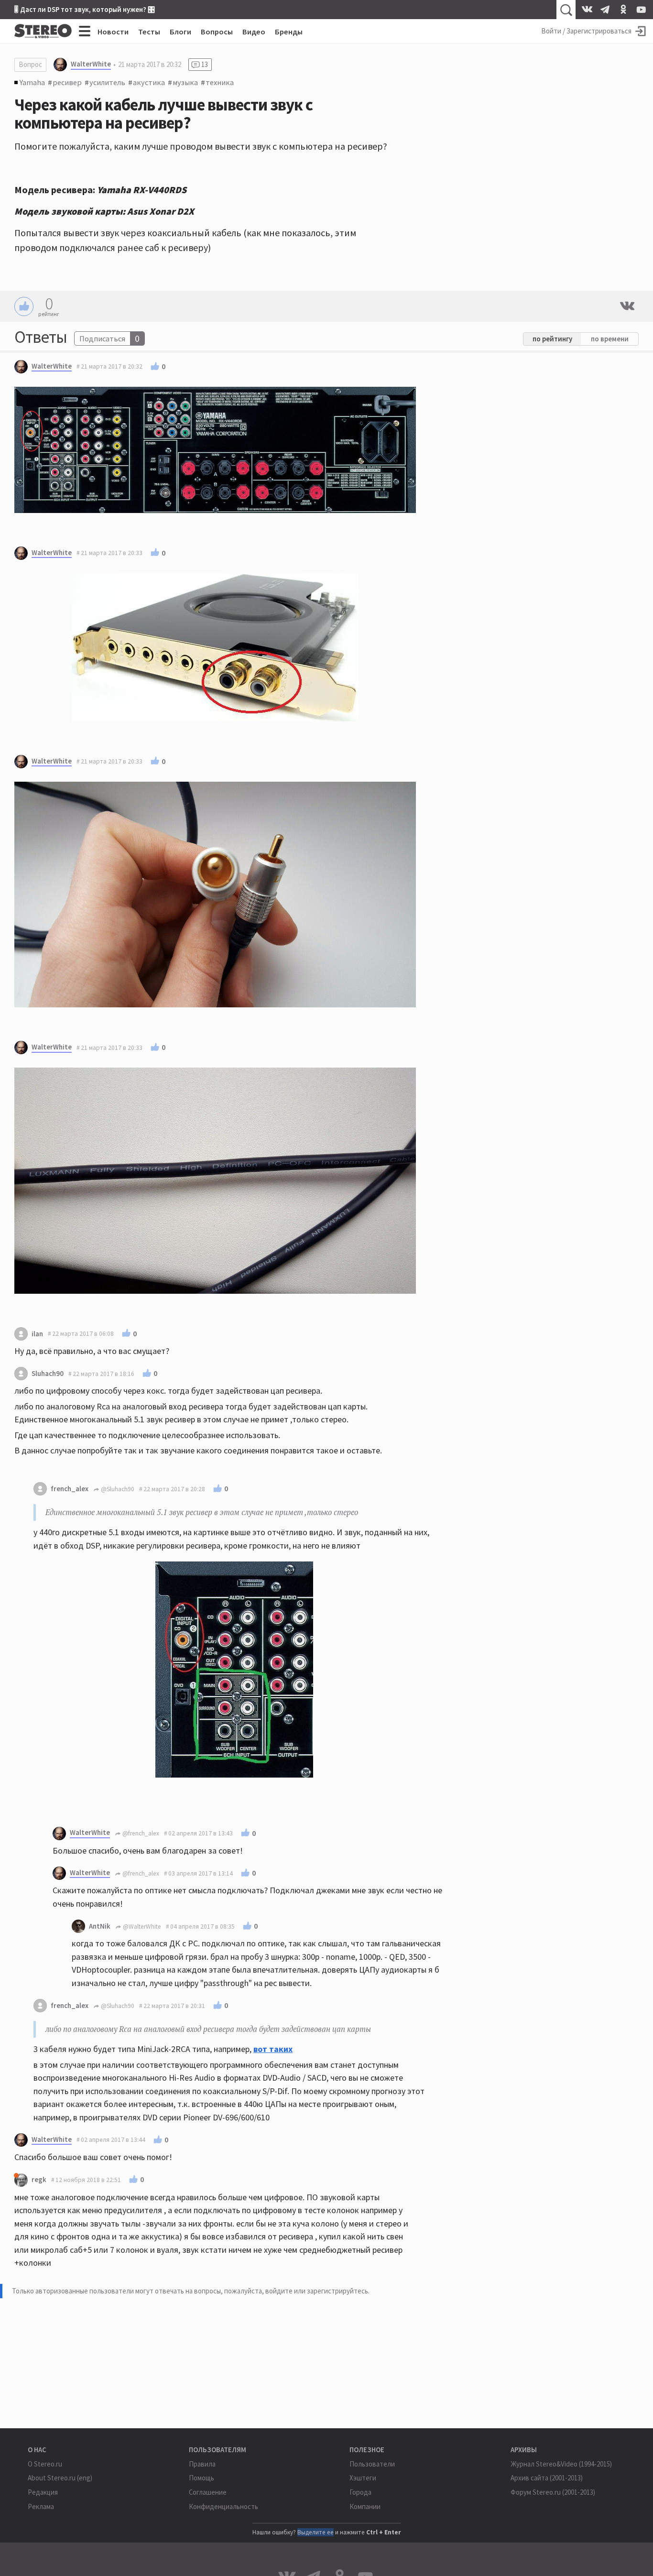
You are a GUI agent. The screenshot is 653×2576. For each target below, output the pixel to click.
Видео (254, 32)
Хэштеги (363, 2478)
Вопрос (30, 64)
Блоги (180, 32)
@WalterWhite (141, 1927)
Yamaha (32, 82)
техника (220, 82)
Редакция (43, 2492)
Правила (202, 2464)
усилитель (107, 82)
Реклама (41, 2506)
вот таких (273, 2049)
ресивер (67, 82)
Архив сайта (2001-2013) (547, 2478)
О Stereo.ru (45, 2464)
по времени (610, 339)
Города (360, 2492)
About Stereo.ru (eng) (60, 2478)
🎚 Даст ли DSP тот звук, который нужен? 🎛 (85, 9)
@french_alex (140, 1833)
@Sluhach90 (117, 1489)
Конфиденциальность (223, 2506)
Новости (113, 32)
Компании (365, 2506)
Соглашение (208, 2492)
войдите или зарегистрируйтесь (317, 2291)
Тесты (149, 32)
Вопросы (217, 32)
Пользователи (372, 2464)
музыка (185, 82)
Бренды (289, 32)
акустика (149, 82)
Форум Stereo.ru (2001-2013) (553, 2492)
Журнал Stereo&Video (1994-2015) (561, 2464)
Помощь (201, 2478)
